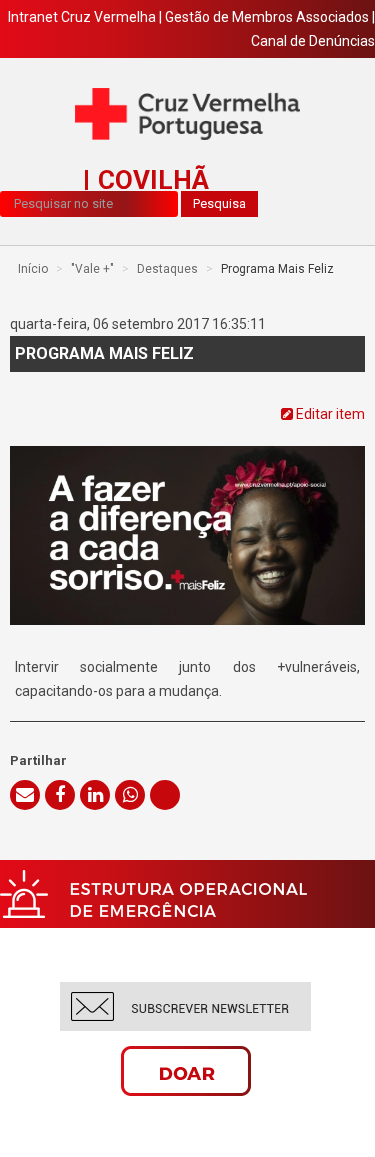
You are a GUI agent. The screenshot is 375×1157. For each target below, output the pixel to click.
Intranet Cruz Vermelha (82, 17)
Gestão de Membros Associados (267, 17)
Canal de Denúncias (313, 41)
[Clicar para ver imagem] (187, 514)
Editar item (329, 414)
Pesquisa (219, 203)
